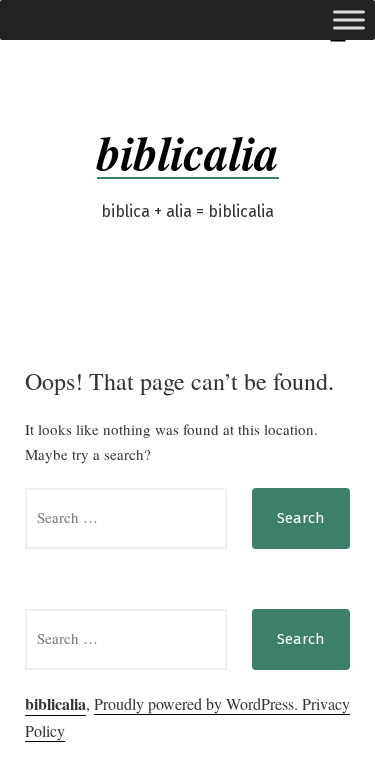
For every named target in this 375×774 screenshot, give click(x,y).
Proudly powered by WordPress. (198, 703)
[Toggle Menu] (349, 19)
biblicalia (188, 152)
